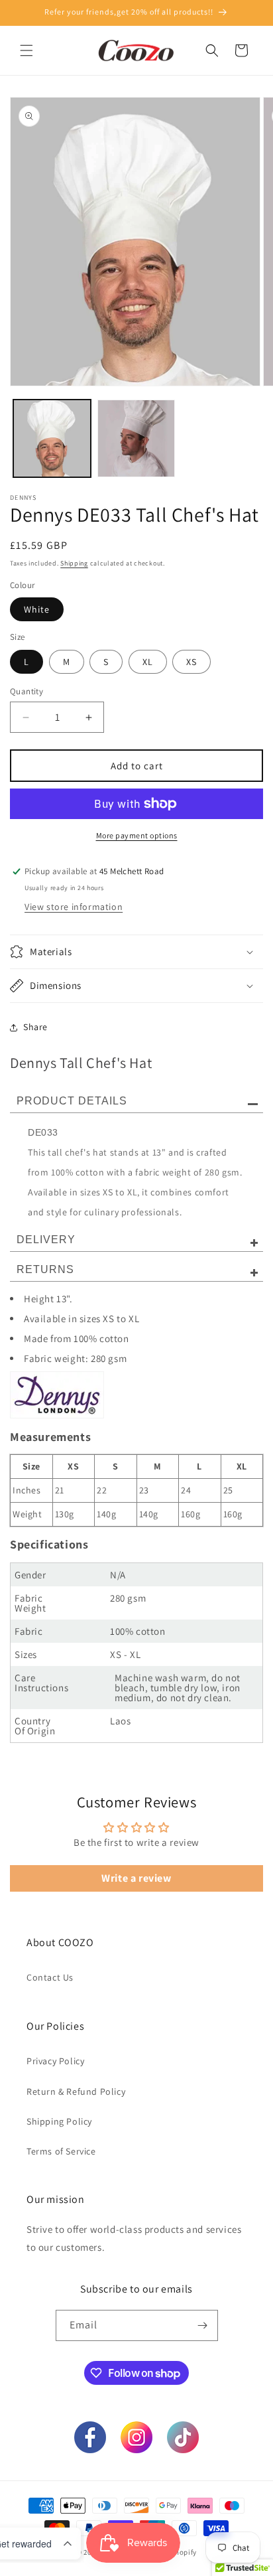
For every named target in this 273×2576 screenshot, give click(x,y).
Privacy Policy (55, 2061)
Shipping (74, 563)
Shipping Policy (59, 2121)
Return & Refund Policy (76, 2091)
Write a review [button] (136, 1878)
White (37, 609)
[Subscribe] (203, 2325)
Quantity (27, 691)
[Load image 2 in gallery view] (136, 438)
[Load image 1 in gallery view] (52, 438)
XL (148, 662)
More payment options (137, 835)
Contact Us (50, 1977)
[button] (27, 50)
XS (191, 662)
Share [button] (35, 1027)
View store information (74, 907)
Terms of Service (61, 2151)
